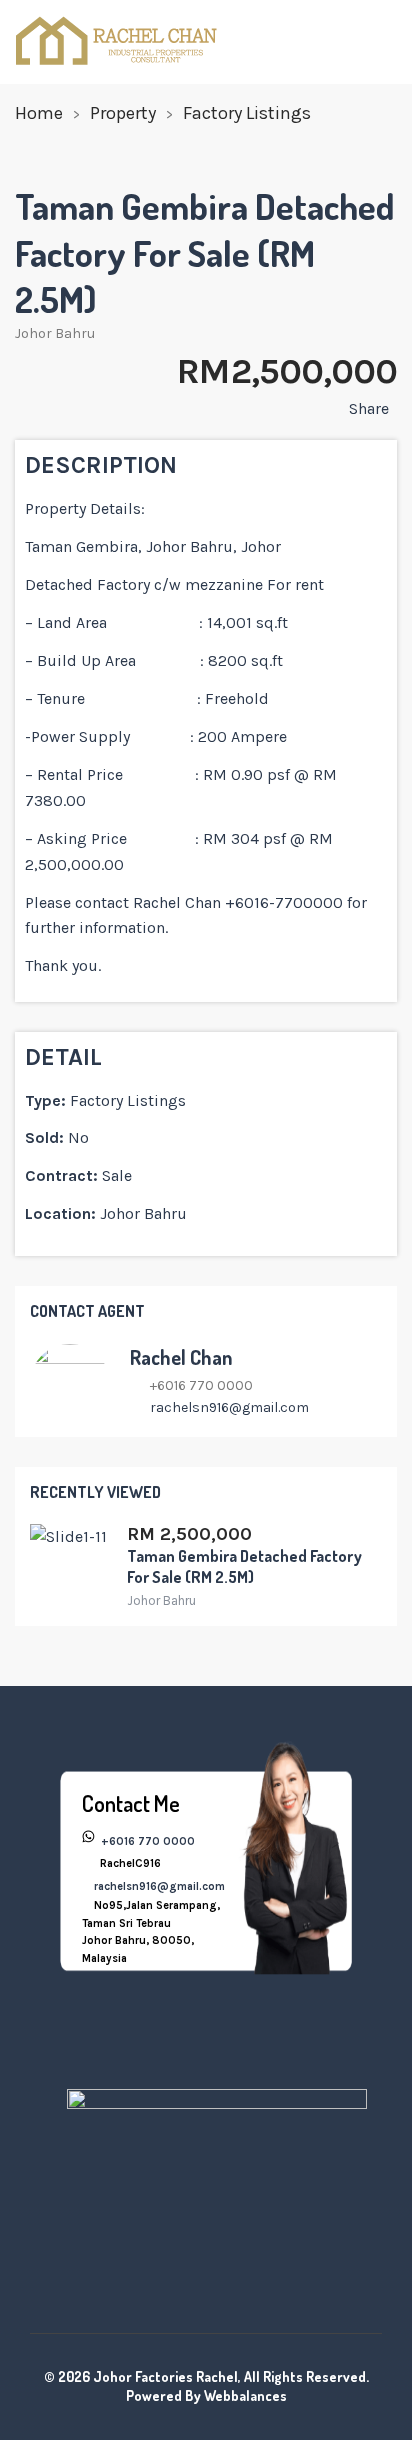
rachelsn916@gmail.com (229, 1407)
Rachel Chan (181, 1357)
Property (123, 113)
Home (39, 113)
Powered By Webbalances (206, 2395)
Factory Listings (247, 113)
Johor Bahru (55, 333)
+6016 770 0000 (146, 1841)
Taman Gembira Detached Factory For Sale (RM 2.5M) (244, 1566)
